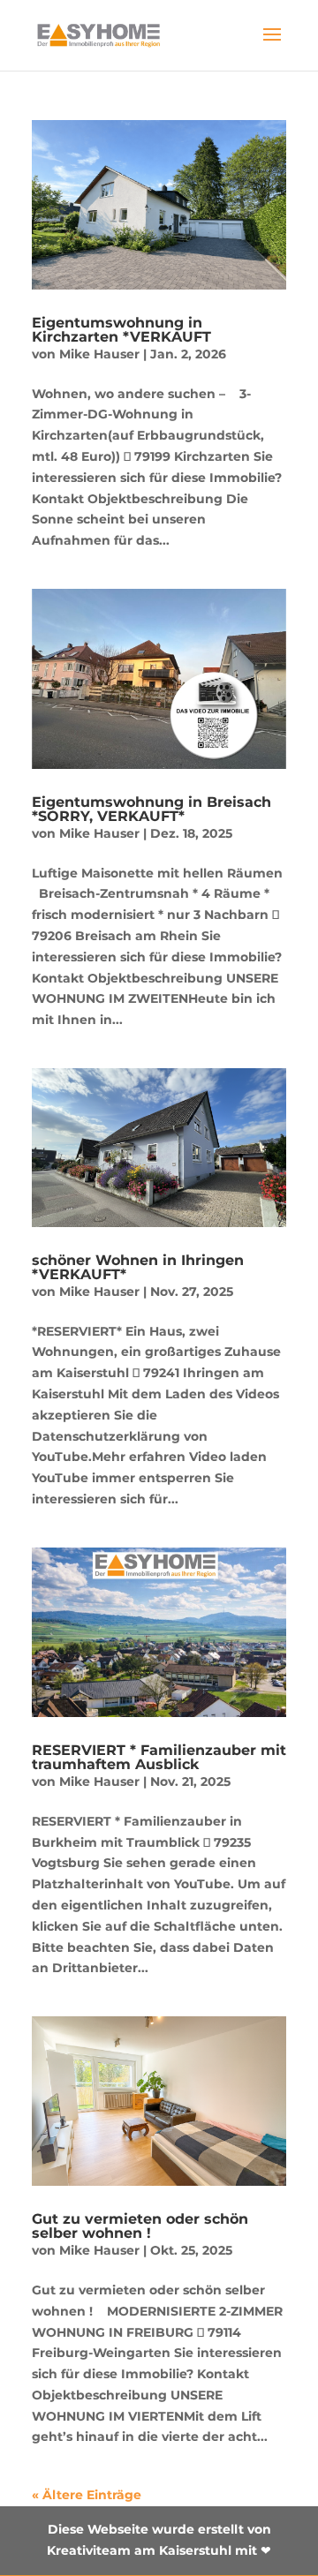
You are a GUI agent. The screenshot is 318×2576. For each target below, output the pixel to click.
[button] (272, 46)
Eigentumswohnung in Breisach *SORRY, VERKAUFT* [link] (151, 809)
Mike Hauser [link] (99, 354)
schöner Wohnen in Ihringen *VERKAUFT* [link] (138, 1267)
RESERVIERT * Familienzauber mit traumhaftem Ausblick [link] (159, 1757)
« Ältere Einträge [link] (87, 2495)
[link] (99, 34)
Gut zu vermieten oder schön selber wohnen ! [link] (140, 2226)
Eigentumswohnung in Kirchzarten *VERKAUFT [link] (121, 330)
